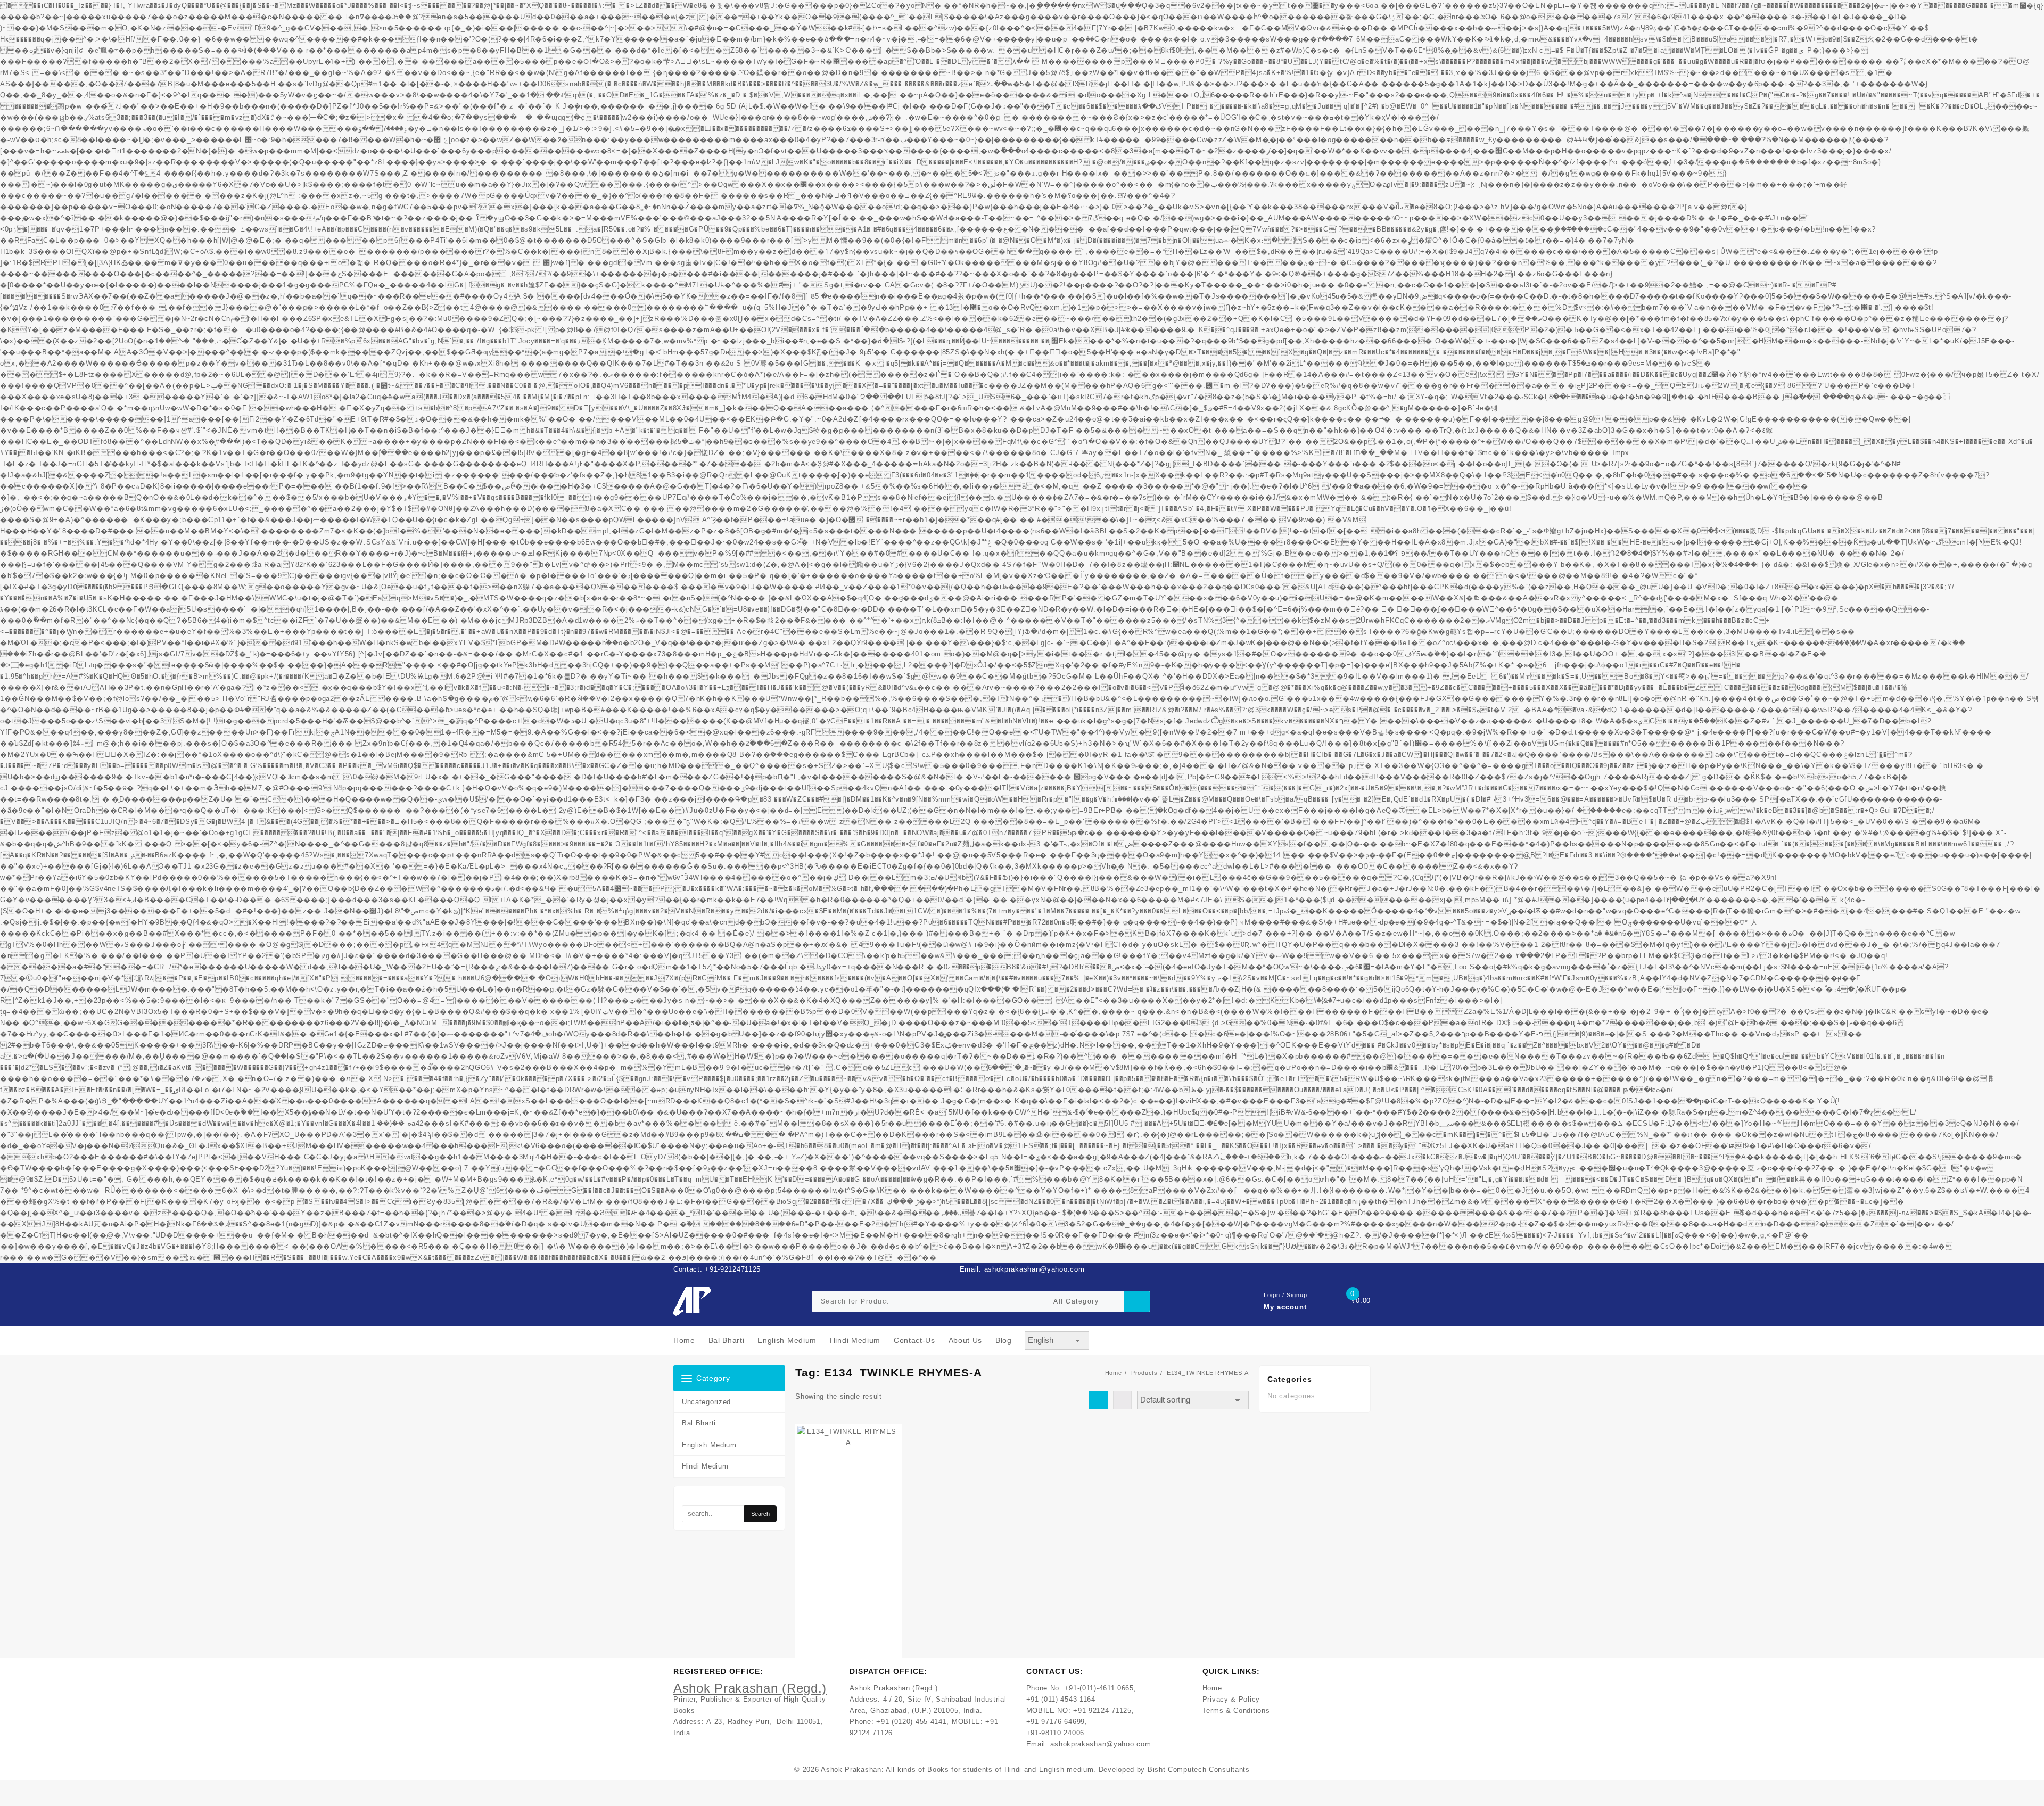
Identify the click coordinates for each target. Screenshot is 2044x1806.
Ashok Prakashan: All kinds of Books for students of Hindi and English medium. (958, 1770)
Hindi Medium (705, 1466)
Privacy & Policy (1231, 1699)
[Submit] (1137, 1301)
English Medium (709, 1445)
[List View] (1122, 1400)
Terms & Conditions (1236, 1710)
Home (1212, 1688)
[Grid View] (1098, 1400)
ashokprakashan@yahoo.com (1101, 1744)
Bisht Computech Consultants (1199, 1770)
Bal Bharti (699, 1423)
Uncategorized (706, 1402)
